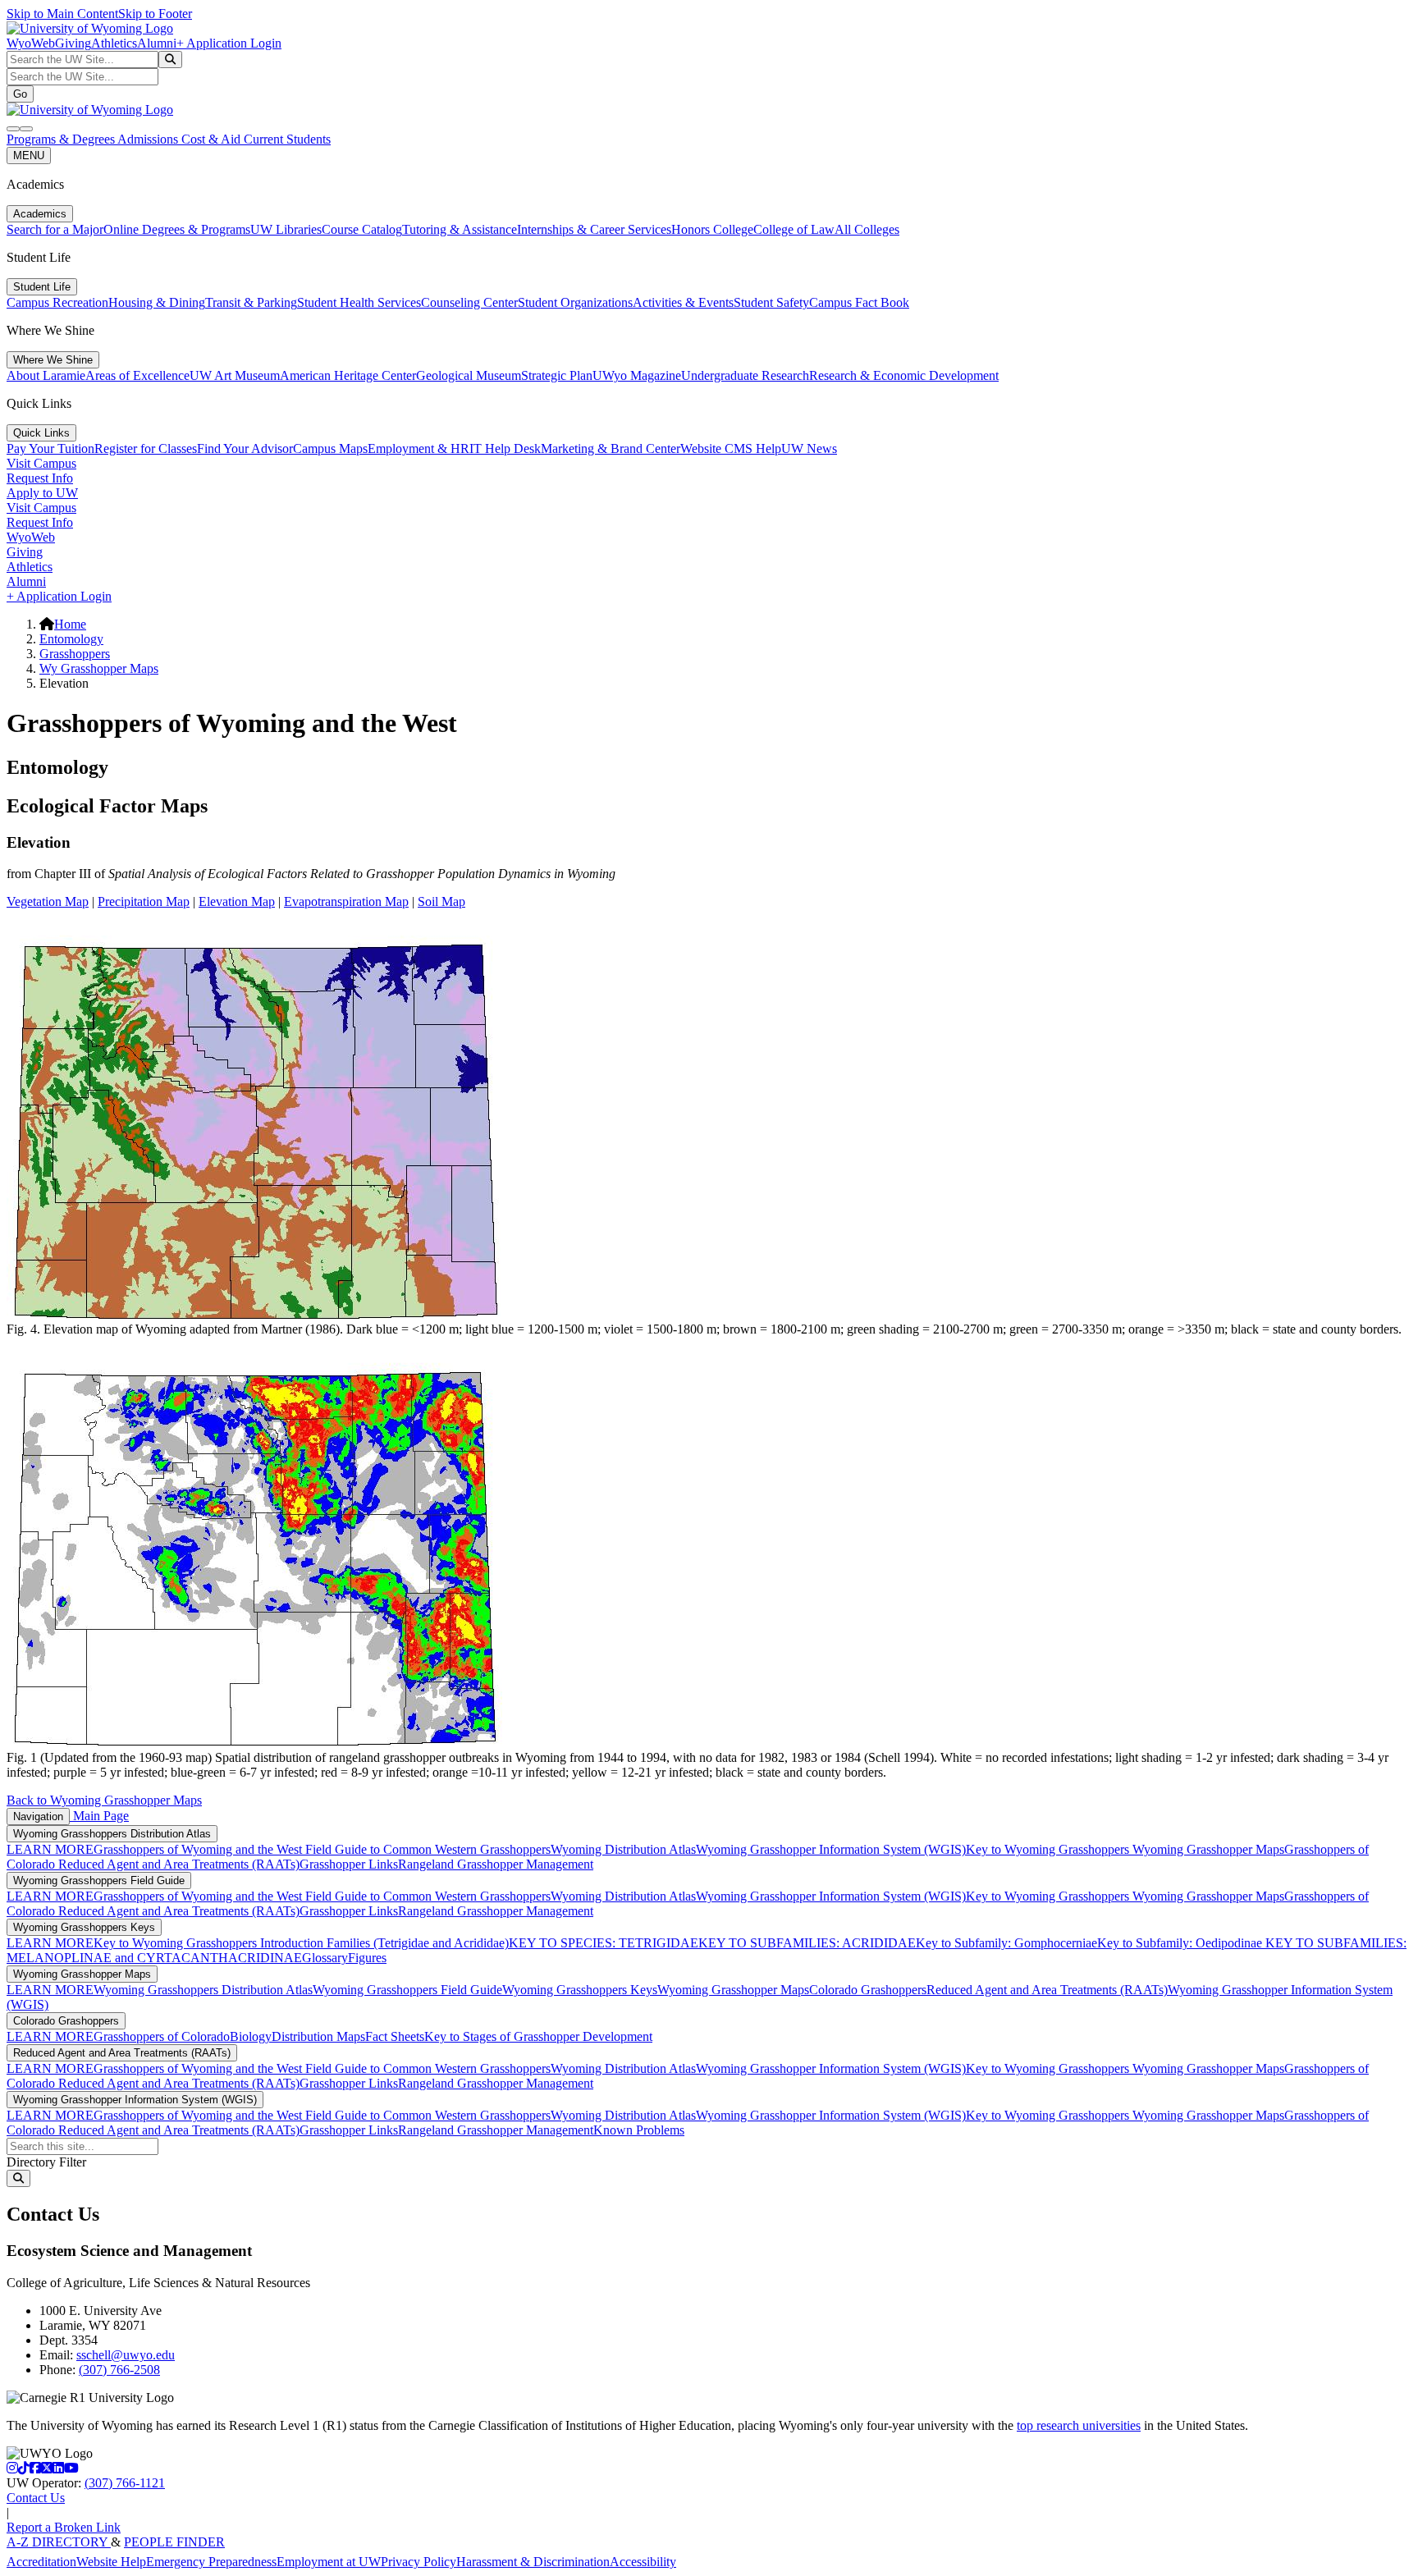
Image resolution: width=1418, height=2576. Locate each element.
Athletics (114, 43)
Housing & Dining (157, 302)
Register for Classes (146, 448)
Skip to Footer (155, 14)
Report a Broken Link (64, 2527)
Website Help (111, 2562)
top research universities (1079, 2425)
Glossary (325, 1958)
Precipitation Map (144, 901)
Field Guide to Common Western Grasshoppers (428, 1849)
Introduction (292, 1943)
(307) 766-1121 (125, 2483)
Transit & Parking (251, 302)
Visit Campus (41, 463)
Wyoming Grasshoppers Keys (84, 1927)
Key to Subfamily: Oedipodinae (1180, 1943)
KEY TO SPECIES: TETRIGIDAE (604, 1943)
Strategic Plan (557, 375)
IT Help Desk (505, 448)
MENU (29, 156)
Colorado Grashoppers (868, 1990)
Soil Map (441, 901)
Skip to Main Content (62, 14)
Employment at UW (329, 2562)
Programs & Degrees (62, 139)
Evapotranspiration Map (346, 901)
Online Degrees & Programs (177, 229)
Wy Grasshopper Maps (99, 668)
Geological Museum (469, 375)
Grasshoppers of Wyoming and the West (199, 1849)
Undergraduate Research (745, 375)
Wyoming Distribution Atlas (623, 1849)
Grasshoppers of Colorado (162, 2036)
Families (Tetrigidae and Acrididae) (416, 1943)
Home (70, 624)
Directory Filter (46, 2162)
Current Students (287, 139)
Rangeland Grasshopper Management (496, 1864)
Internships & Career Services (594, 229)
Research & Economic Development (904, 375)
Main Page (99, 1816)
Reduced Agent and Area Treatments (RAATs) (179, 1864)
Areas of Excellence (137, 375)
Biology (251, 2036)
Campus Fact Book (859, 302)
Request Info (40, 478)
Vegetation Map (48, 901)
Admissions (149, 139)
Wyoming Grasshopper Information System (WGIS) (831, 1849)
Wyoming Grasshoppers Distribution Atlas (112, 1834)
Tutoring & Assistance (460, 229)
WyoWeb (31, 43)
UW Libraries (286, 229)
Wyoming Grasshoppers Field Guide (99, 1881)
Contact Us (36, 2498)
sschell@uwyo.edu (126, 2355)
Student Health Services (359, 302)
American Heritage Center (348, 375)
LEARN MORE (50, 1849)
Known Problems (639, 2130)
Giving (73, 43)
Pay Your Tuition (50, 448)
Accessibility (643, 2562)
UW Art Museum (235, 375)
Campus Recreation (57, 302)
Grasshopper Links (349, 1864)
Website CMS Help (731, 448)
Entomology (71, 639)
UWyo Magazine (637, 375)
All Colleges (867, 229)
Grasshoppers (75, 654)
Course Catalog (362, 229)
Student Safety (771, 302)
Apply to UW (42, 493)
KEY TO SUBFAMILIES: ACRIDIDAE (807, 1943)
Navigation (38, 1816)
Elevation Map (237, 901)
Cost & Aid (213, 139)
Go (20, 94)
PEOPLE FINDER (174, 2542)
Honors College (712, 229)
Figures (367, 1958)
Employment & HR (419, 448)
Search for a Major (55, 229)
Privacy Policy (419, 2562)
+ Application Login (229, 43)
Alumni (157, 43)
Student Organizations (575, 302)
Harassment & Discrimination (533, 2562)
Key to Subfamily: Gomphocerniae (1006, 1943)
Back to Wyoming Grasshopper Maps (104, 1800)
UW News (809, 448)
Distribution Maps (318, 2036)
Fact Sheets (395, 2036)
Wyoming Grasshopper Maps (1208, 1849)
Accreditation (41, 2562)
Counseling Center (469, 302)
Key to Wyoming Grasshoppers (1049, 1849)
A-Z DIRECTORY (59, 2542)
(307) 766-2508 (119, 2370)
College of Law (794, 229)
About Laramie (46, 375)
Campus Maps (330, 448)
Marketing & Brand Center (611, 448)
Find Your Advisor (245, 448)
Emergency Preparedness (211, 2562)
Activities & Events (683, 302)
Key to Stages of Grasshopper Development (538, 2036)
